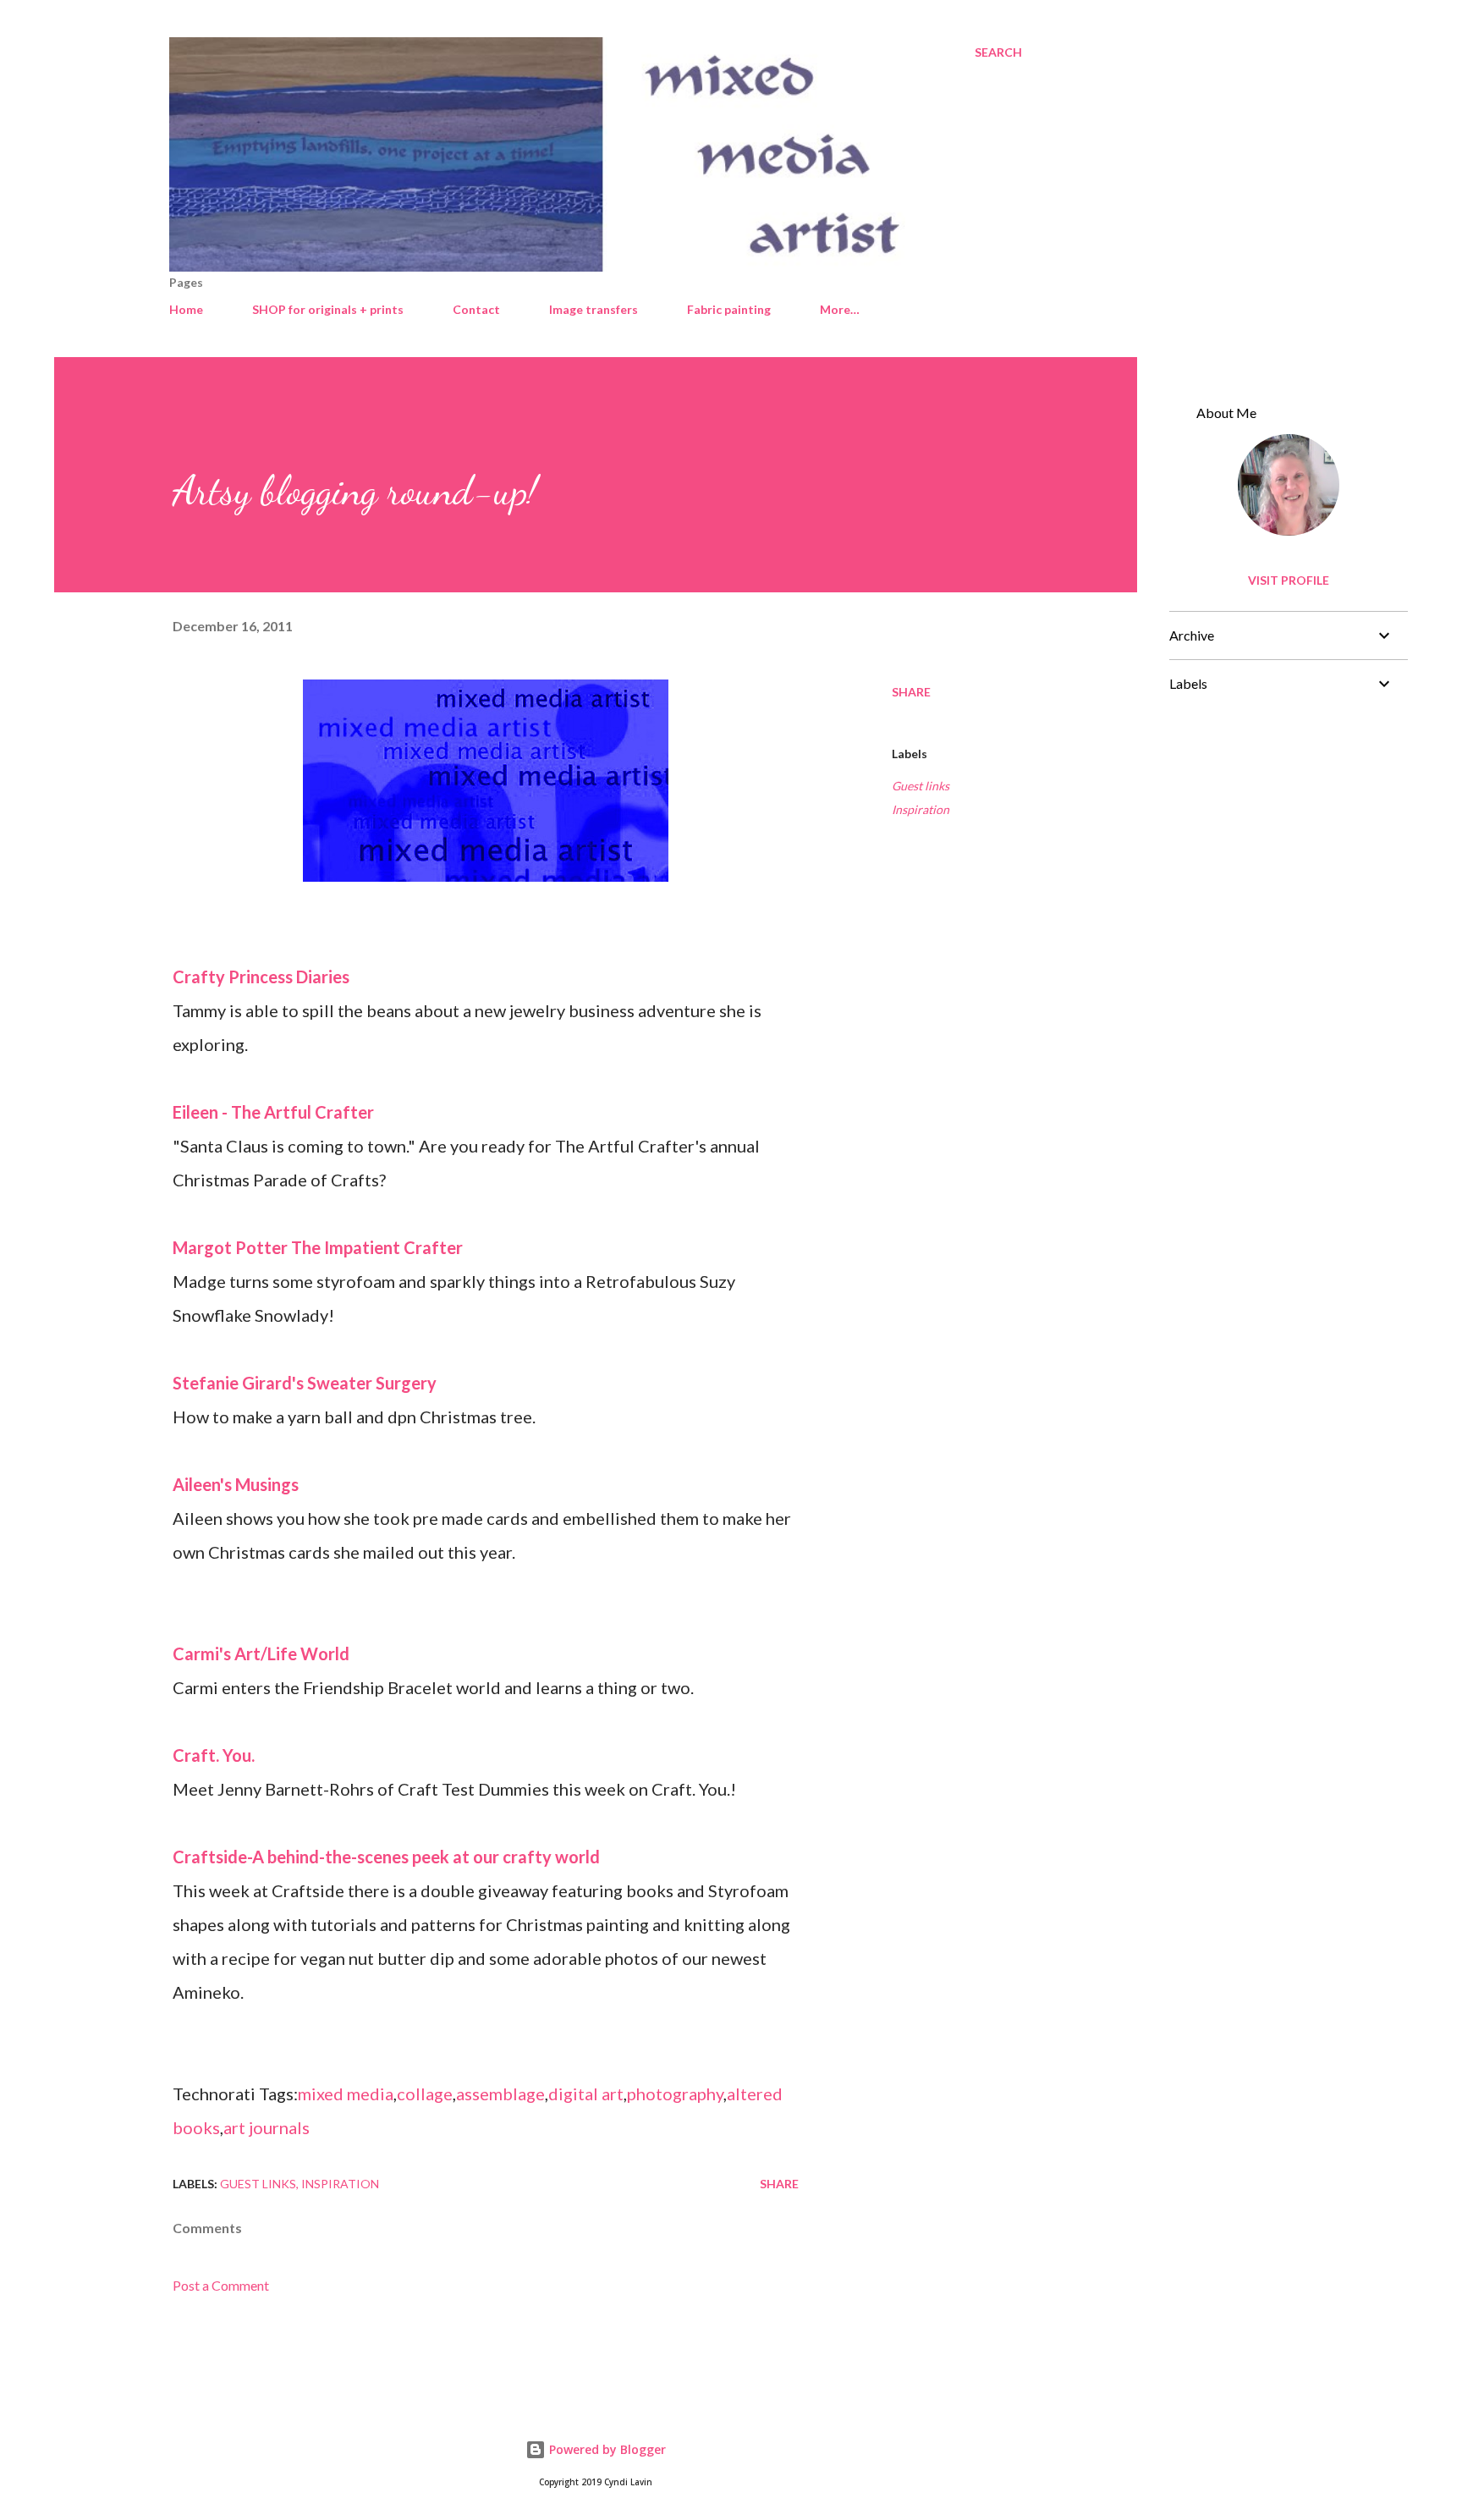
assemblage (500, 2094)
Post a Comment (221, 2285)
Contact (476, 309)
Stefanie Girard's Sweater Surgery (305, 1383)
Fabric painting (729, 309)
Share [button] (911, 692)
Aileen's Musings (236, 1484)
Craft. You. (214, 1755)
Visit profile (1289, 580)
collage (425, 2094)
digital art (586, 2094)
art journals (267, 2127)
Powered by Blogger (606, 2449)
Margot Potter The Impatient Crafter (318, 1247)
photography (675, 2094)
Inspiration (921, 809)
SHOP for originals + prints (328, 309)
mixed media (346, 2094)
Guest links (921, 786)
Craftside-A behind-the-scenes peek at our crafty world (386, 1857)
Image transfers (594, 309)
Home (186, 309)
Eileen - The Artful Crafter (273, 1112)
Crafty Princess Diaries (261, 977)
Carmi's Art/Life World (261, 1653)
